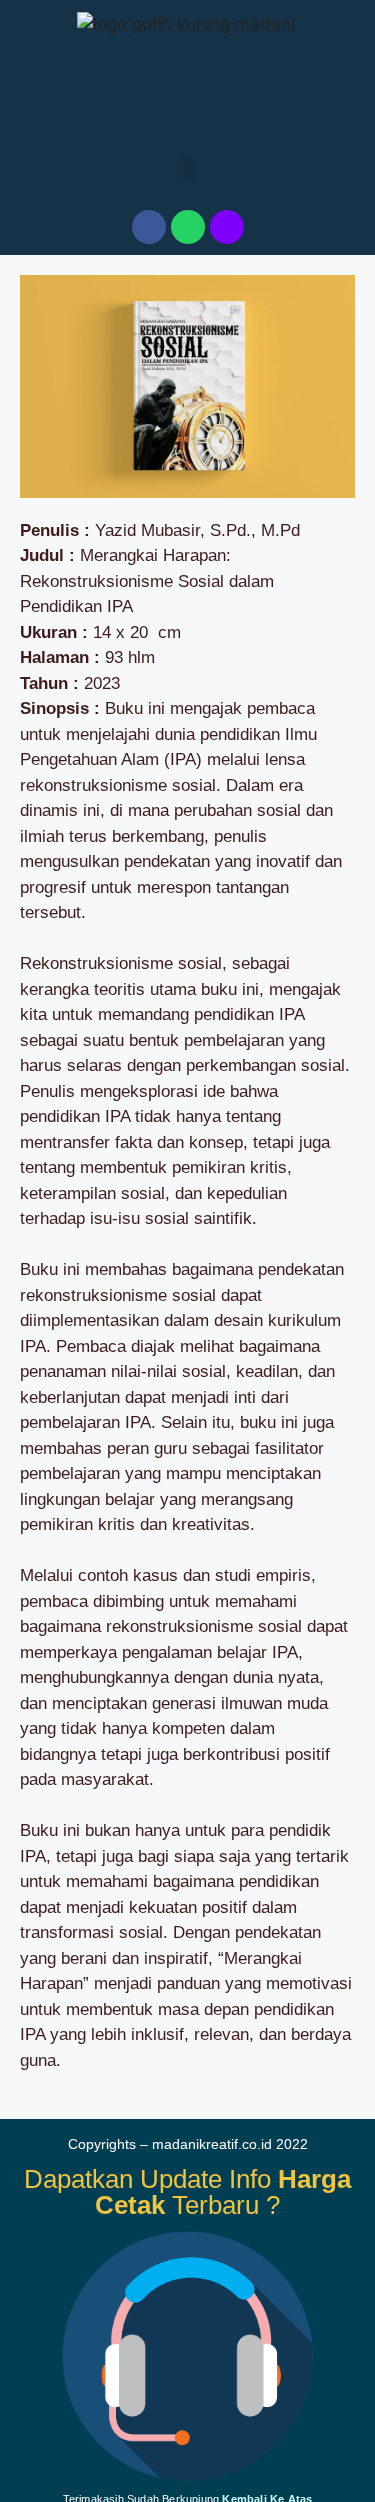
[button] (188, 168)
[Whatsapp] (188, 227)
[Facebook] (149, 227)
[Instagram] (227, 227)
